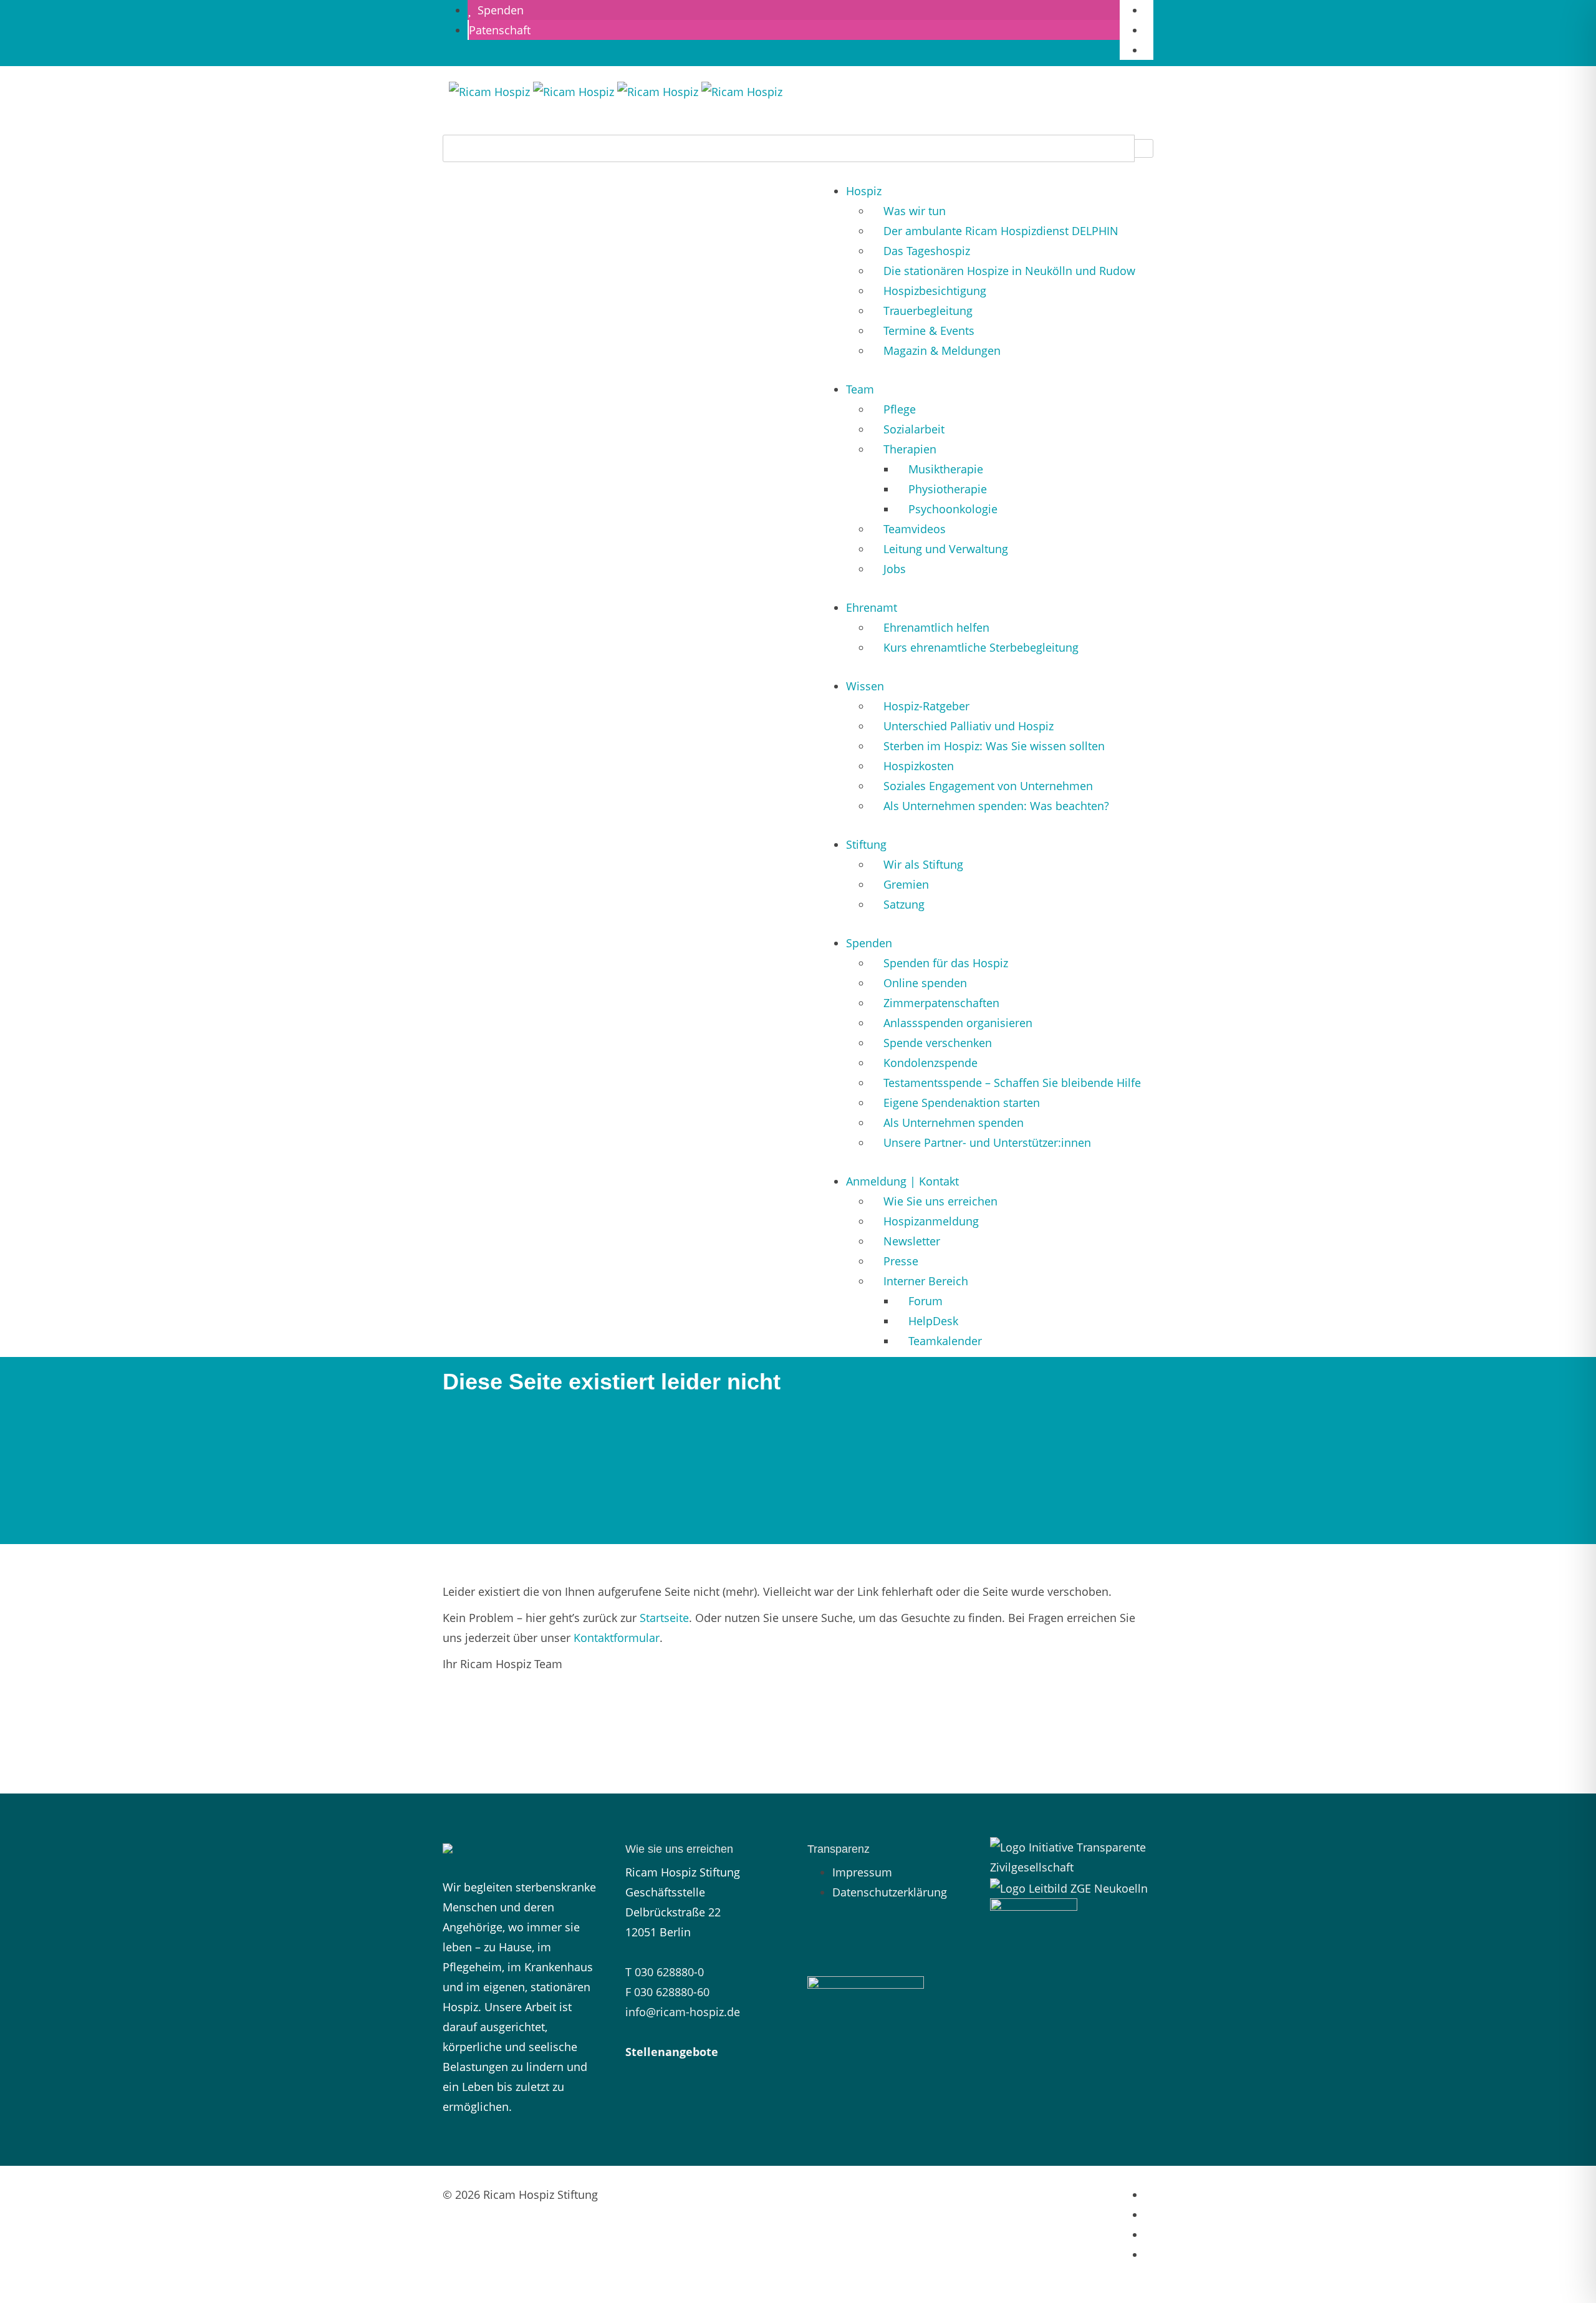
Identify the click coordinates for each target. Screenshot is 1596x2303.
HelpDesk (933, 1321)
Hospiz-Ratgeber (926, 706)
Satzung (904, 904)
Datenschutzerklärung (890, 1892)
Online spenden (925, 983)
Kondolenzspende (930, 1063)
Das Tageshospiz (927, 251)
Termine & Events (929, 331)
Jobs (895, 569)
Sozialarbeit (914, 429)
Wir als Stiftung (923, 864)
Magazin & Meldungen (942, 350)
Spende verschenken (938, 1043)
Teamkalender (945, 1341)
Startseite (664, 1618)
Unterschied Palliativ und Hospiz (969, 726)
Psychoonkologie (953, 509)
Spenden (498, 10)
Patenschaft (500, 30)
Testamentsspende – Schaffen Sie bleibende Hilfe (1012, 1083)
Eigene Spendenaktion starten (962, 1103)
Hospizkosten (919, 766)
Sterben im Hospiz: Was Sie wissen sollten (994, 746)
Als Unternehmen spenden (954, 1123)
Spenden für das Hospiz (946, 963)
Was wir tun (915, 211)
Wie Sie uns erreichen (940, 1201)
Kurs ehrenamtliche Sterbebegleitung (981, 647)
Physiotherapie (948, 489)
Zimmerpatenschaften (941, 1003)
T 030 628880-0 (665, 1972)
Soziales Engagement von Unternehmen (988, 786)
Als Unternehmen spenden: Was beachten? (996, 806)
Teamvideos (915, 529)
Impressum (862, 1872)
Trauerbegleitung (928, 311)
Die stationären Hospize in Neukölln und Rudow (1009, 271)
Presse (901, 1261)
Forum (925, 1301)
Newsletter (912, 1241)
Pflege (900, 409)
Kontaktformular (617, 1638)
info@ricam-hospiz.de (683, 2012)
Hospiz (864, 191)
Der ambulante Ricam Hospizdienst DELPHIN (1001, 231)
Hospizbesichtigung (935, 291)
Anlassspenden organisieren (958, 1023)
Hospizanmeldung (931, 1221)
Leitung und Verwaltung (946, 549)
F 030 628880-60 (667, 1992)
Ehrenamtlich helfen (936, 627)
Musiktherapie (946, 469)
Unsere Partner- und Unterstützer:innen (987, 1142)
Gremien (906, 884)
